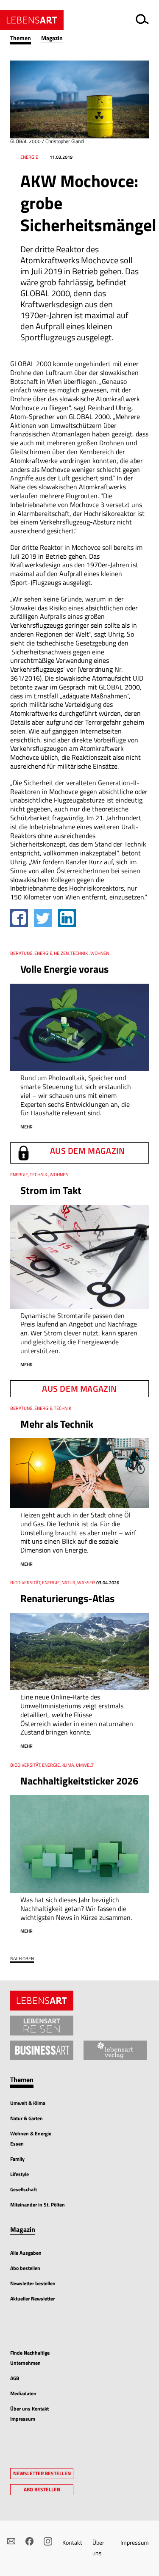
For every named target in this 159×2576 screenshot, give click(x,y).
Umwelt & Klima (28, 2103)
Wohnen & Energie (31, 2133)
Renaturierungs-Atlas (67, 1598)
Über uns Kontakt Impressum (29, 2414)
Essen (17, 2144)
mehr (26, 1127)
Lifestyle (20, 2174)
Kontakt (72, 2542)
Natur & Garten (26, 2118)
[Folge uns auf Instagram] (48, 2541)
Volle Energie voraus (64, 969)
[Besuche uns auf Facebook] (29, 2541)
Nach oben (22, 1959)
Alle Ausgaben (26, 2253)
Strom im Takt (51, 1190)
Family (17, 2159)
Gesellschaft (24, 2189)
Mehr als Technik (57, 1424)
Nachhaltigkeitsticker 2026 (79, 1781)
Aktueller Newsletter (32, 2299)
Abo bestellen (25, 2268)
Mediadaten (23, 2393)
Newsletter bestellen (33, 2283)
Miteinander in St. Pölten (38, 2205)
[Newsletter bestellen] (11, 2541)
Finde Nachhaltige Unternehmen (30, 2358)
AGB (15, 2378)
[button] (26, 38)
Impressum (135, 2542)
